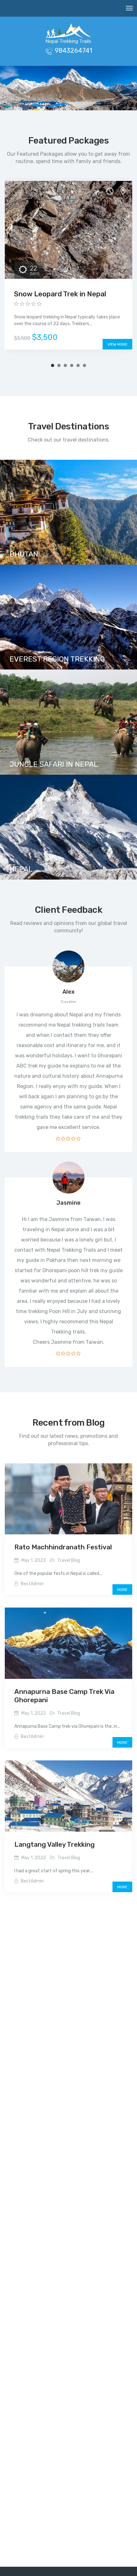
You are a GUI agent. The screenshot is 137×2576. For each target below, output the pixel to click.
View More (117, 344)
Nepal (21, 869)
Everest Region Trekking (57, 659)
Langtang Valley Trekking (54, 1844)
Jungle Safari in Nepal (54, 764)
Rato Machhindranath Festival (63, 1547)
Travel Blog (69, 1560)
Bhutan (24, 554)
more (122, 1590)
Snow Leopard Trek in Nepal (60, 294)
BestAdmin (32, 1584)
